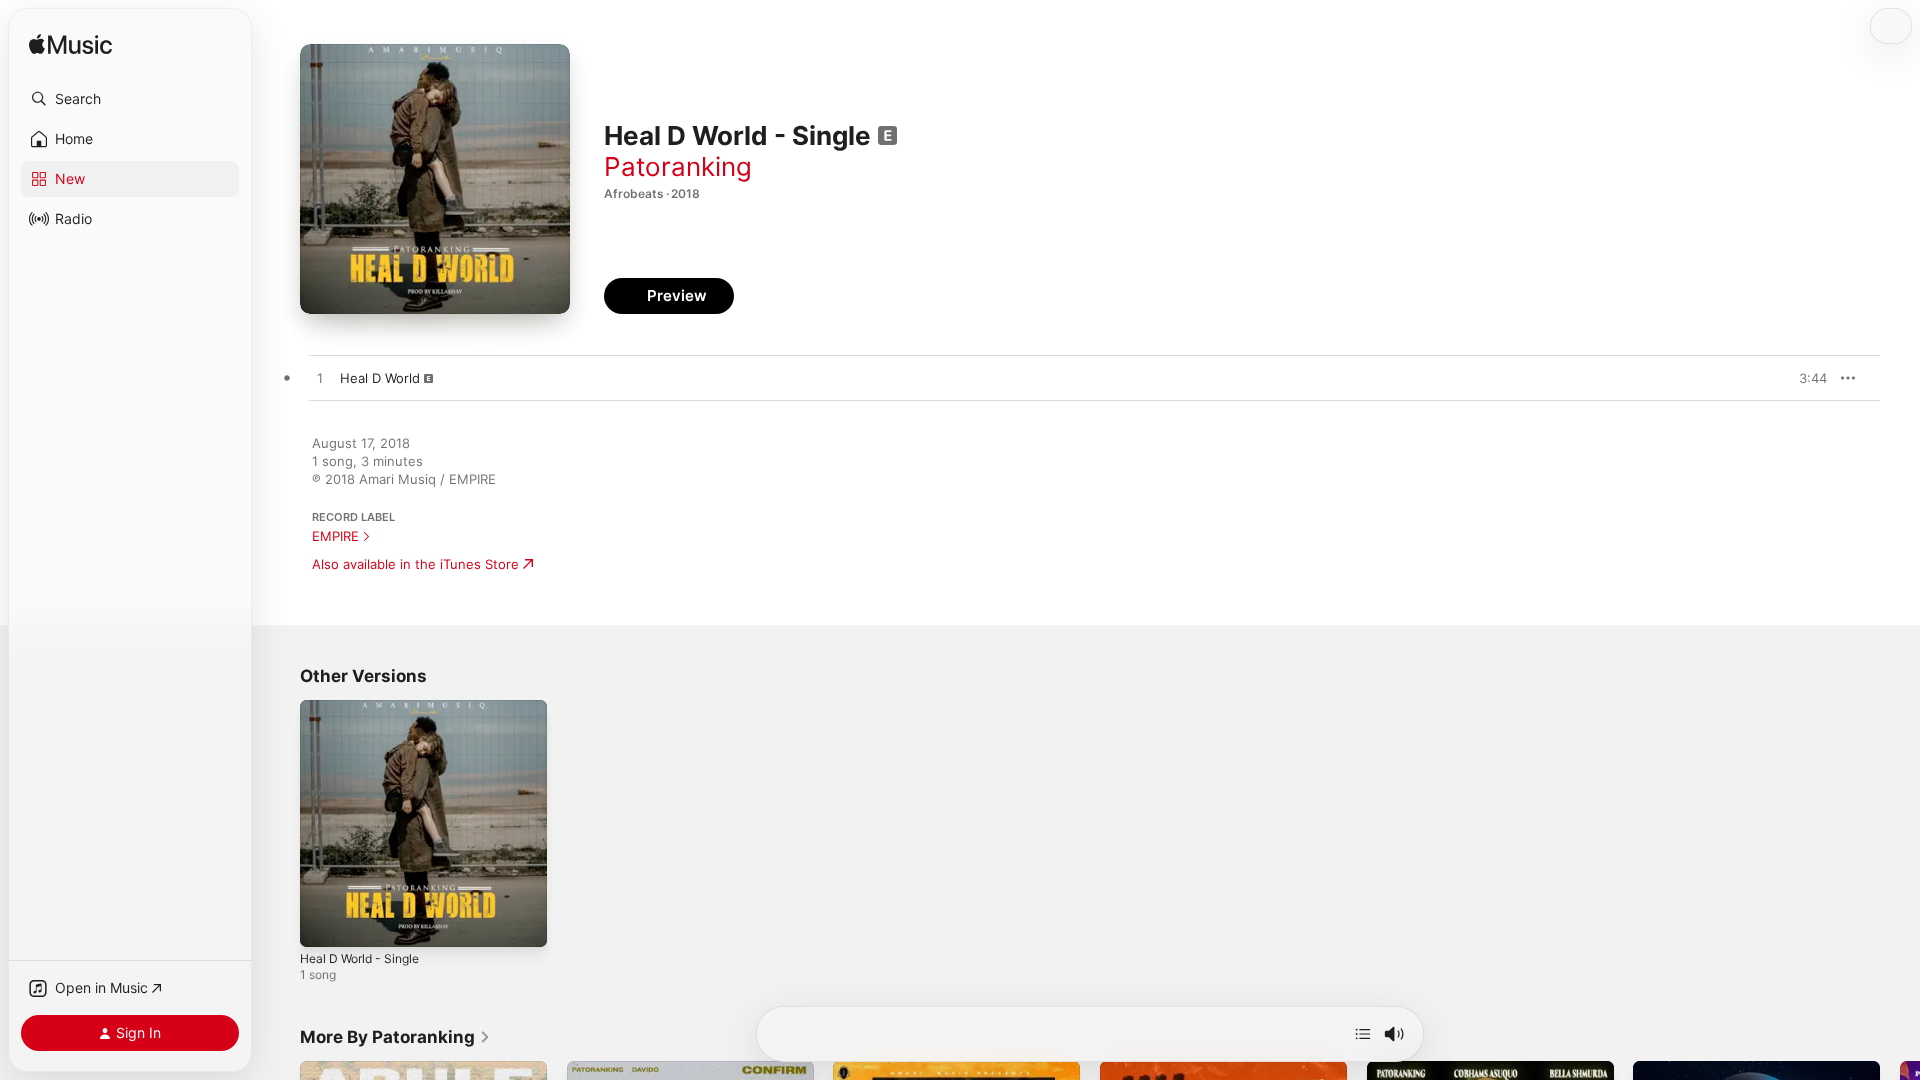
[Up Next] (1363, 1034)
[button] (130, 99)
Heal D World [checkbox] (380, 378)
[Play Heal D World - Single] (325, 922)
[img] (70, 45)
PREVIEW (1805, 378)
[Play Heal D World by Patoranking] (320, 379)
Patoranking (678, 166)
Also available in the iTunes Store (415, 564)
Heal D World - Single (366, 708)
